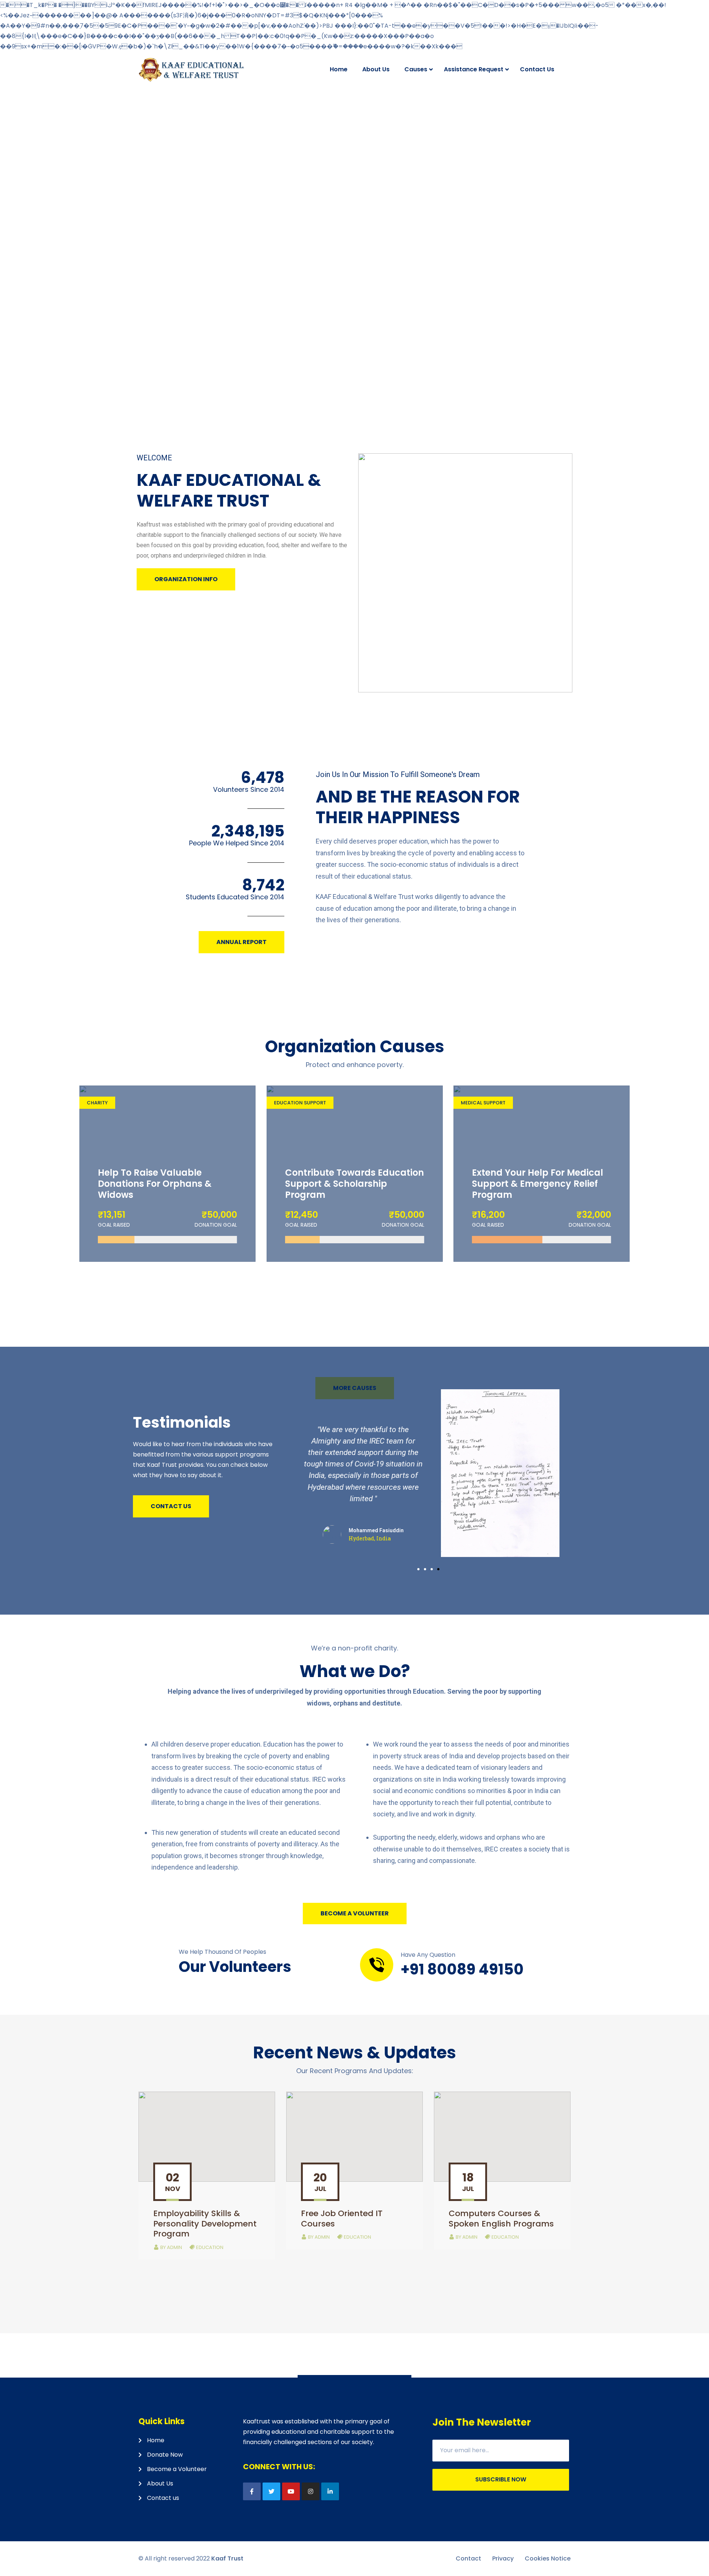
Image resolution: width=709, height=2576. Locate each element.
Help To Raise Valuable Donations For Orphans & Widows (155, 1184)
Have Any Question (428, 1955)
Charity (97, 1103)
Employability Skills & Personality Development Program (205, 2224)
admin (171, 2247)
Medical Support (483, 1103)
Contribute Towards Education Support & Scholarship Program (354, 1184)
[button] (186, 579)
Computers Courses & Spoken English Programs (501, 2219)
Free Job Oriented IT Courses (342, 2219)
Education (210, 2247)
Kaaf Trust (227, 2558)
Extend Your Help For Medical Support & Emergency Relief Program (537, 1184)
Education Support (300, 1103)
